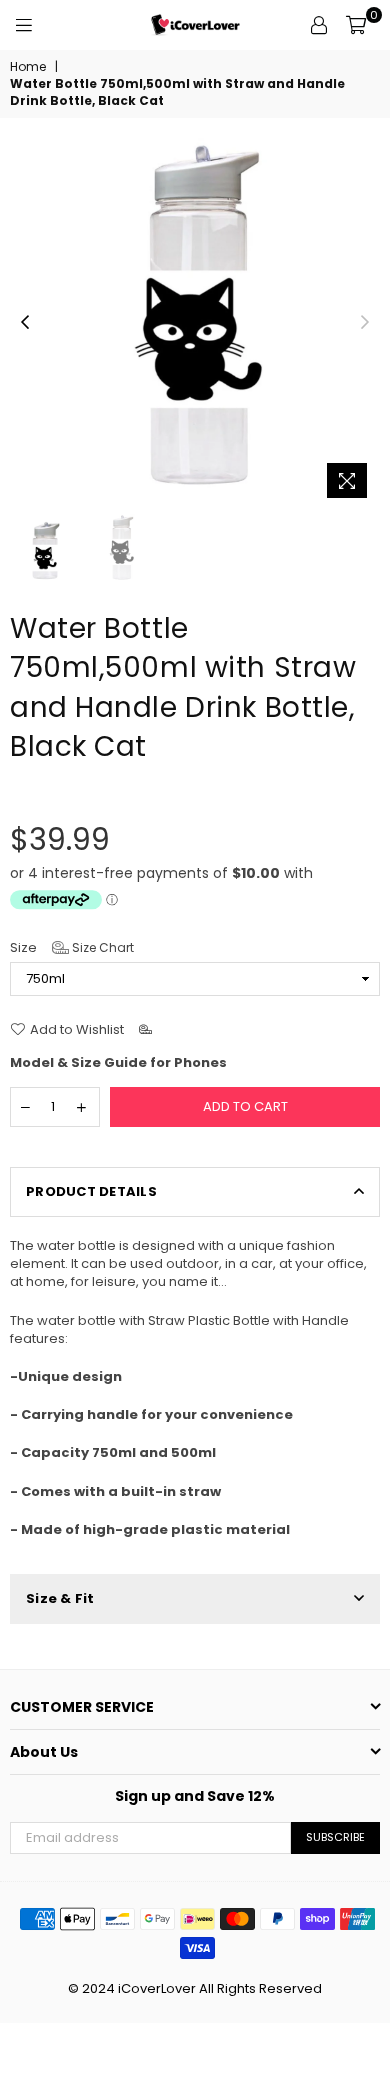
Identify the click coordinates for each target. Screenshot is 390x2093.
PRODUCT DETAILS (91, 1191)
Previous (25, 323)
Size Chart (101, 947)
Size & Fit (60, 1598)
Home (28, 67)
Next (365, 323)
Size (72, 948)
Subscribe (335, 1837)
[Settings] (319, 25)
